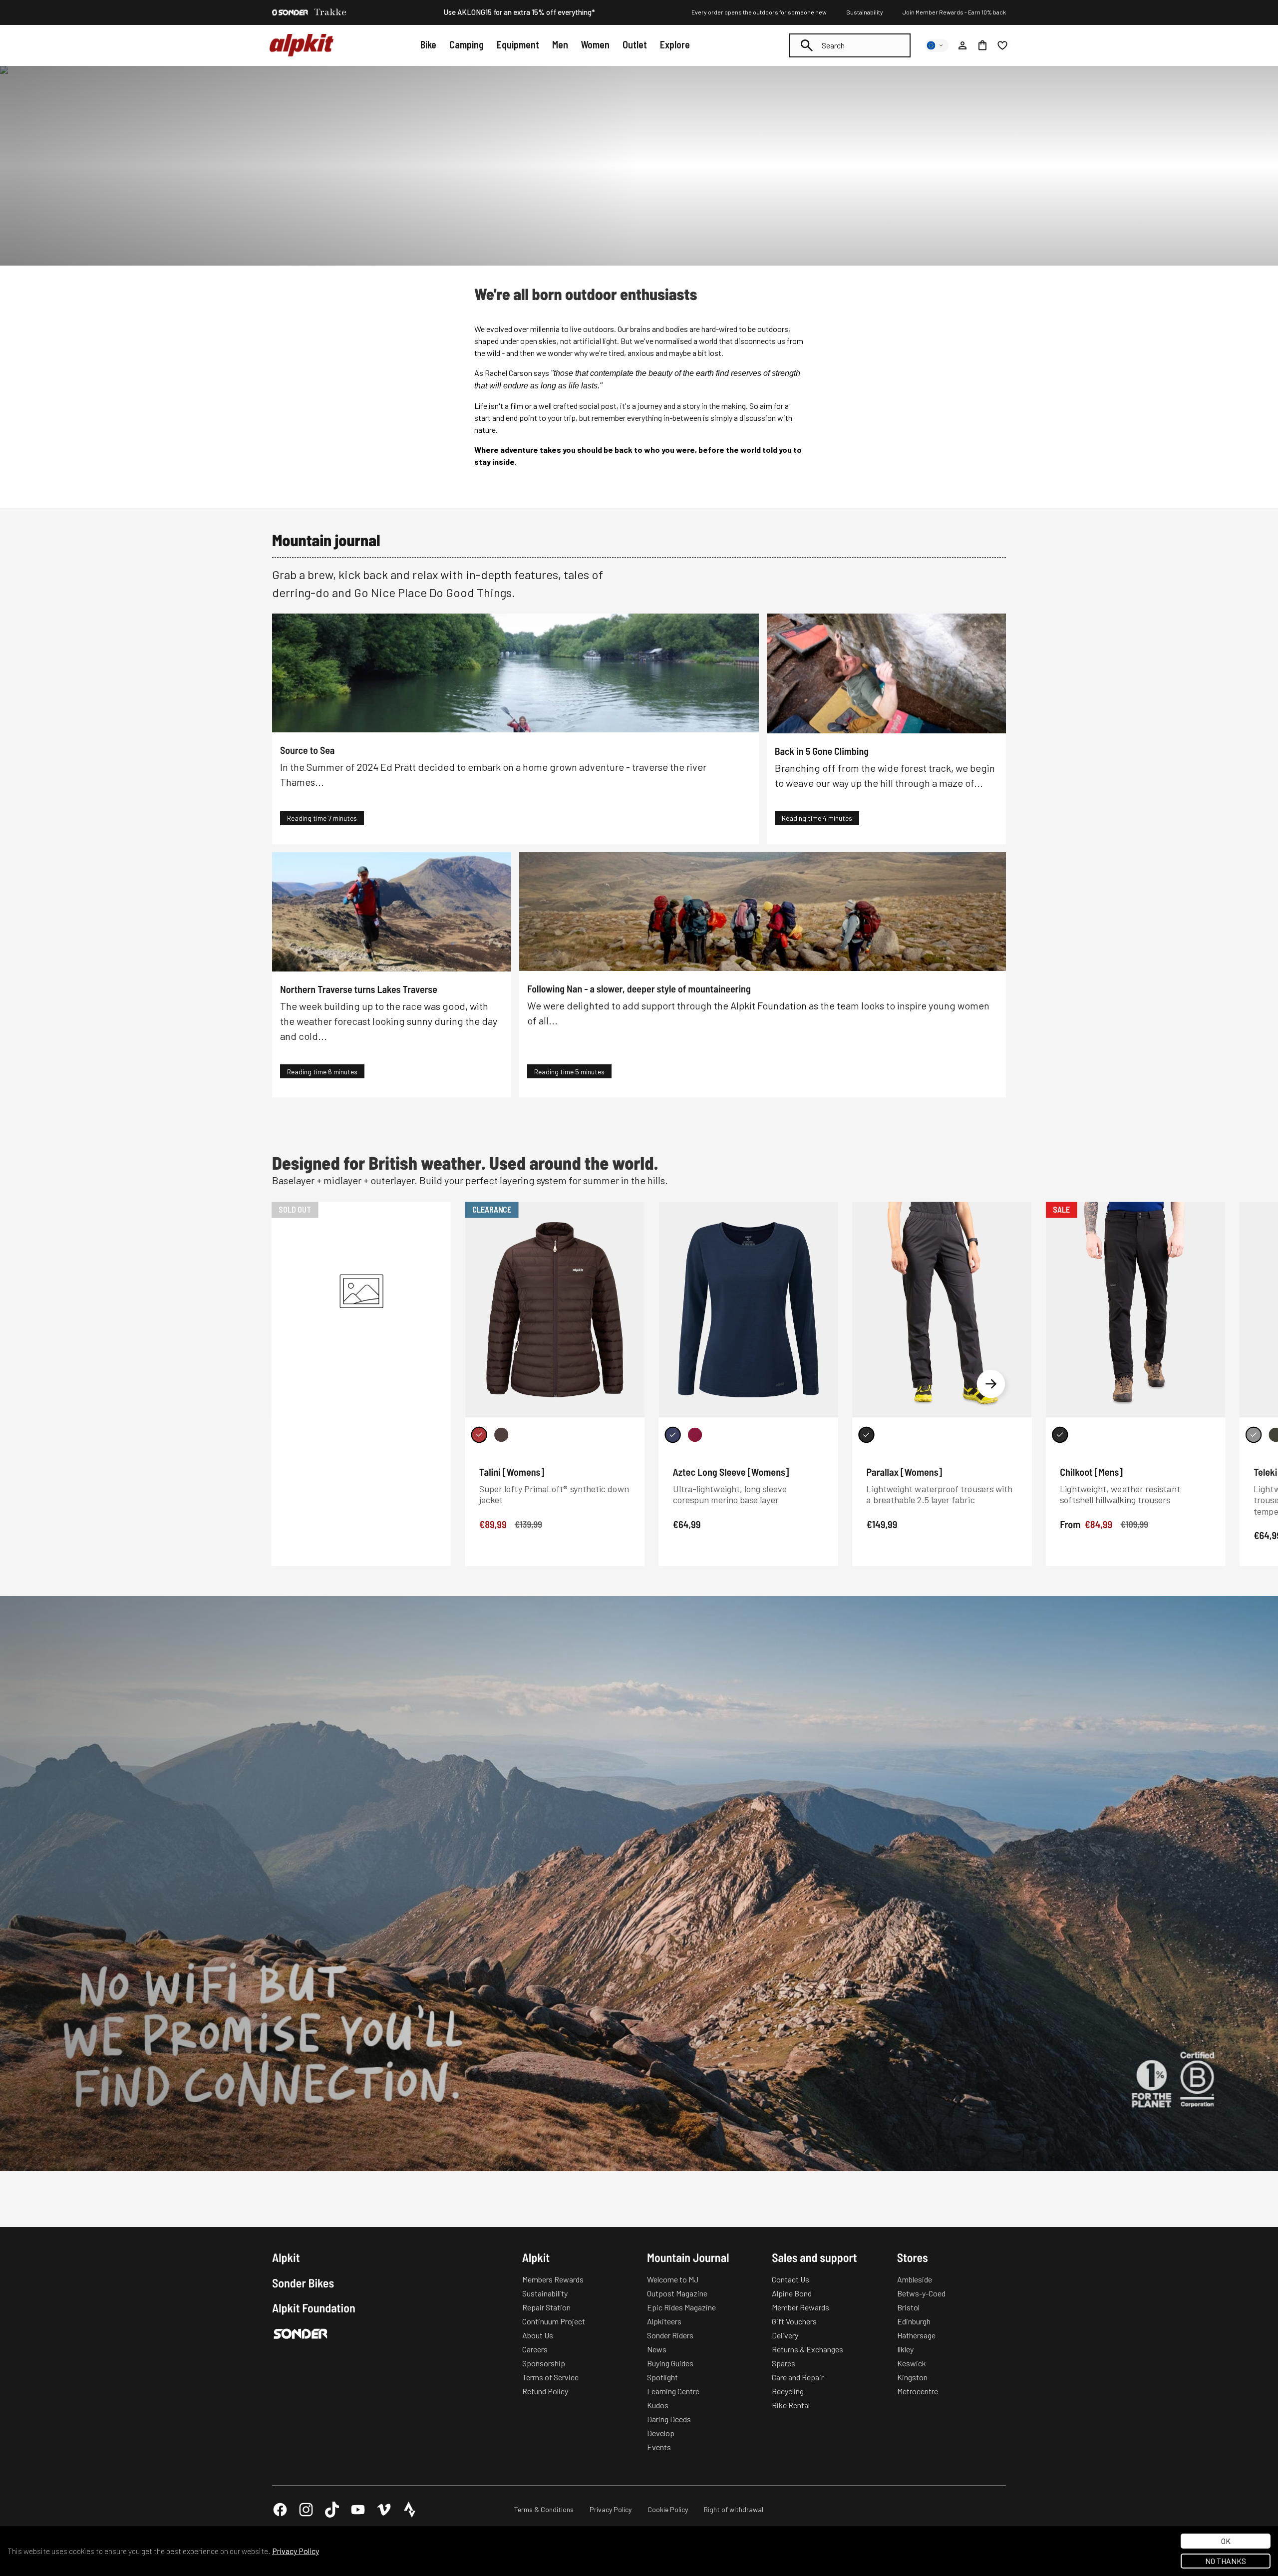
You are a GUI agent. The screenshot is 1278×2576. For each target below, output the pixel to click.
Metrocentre (918, 2391)
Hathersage (916, 2335)
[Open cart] (982, 45)
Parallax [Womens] (904, 1472)
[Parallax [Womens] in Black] (866, 1435)
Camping (467, 44)
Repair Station (546, 2307)
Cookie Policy (668, 2509)
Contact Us (791, 2279)
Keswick (912, 2363)
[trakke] (330, 12)
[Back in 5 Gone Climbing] (886, 673)
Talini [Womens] (512, 1472)
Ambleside (915, 2279)
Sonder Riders (670, 2335)
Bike (428, 44)
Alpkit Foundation (314, 2308)
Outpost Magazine (677, 2293)
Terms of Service (550, 2377)
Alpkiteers (664, 2321)
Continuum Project (554, 2321)
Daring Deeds (669, 2419)
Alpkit (286, 2257)
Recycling (788, 2391)
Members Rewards (553, 2279)
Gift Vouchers (794, 2321)
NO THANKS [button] (1226, 2561)
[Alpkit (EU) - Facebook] (280, 2510)
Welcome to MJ (673, 2279)
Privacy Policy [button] (296, 2551)
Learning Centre (673, 2391)
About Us (538, 2335)
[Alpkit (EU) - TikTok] (332, 2510)
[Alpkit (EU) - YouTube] (358, 2510)
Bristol (908, 2307)
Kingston (912, 2377)
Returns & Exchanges (807, 2349)
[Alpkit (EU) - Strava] (410, 2510)
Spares (784, 2363)
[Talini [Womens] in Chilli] (479, 1435)
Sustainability (865, 12)
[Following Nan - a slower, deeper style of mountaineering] (763, 912)
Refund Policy (545, 2391)
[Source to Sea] (515, 673)
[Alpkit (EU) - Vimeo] (384, 2510)
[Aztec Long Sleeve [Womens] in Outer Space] (672, 1435)
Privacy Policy (611, 2509)
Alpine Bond (792, 2293)
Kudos (658, 2405)
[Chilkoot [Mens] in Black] (1060, 1435)
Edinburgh (914, 2321)
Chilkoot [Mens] (1091, 1472)
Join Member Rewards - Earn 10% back (954, 12)
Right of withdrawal (734, 2509)
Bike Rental (791, 2405)
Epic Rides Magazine (681, 2307)
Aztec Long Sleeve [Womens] (731, 1472)
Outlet (635, 44)
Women (595, 44)
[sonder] (290, 12)
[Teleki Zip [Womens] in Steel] (1254, 1435)
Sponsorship (544, 2363)
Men (560, 44)
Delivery (785, 2335)
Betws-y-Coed (921, 2293)
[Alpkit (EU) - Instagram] (306, 2510)
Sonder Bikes (303, 2283)
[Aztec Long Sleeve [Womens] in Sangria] (695, 1435)
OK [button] (1226, 2541)
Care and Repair (798, 2377)
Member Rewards (800, 2307)
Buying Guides (670, 2363)
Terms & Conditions (544, 2509)
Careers (535, 2349)
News (657, 2349)
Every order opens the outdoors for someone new (759, 12)
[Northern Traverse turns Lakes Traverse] (392, 912)
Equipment (518, 44)
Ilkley (905, 2349)
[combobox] (850, 45)
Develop (661, 2433)
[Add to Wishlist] (631, 1212)
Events (659, 2447)
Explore (675, 44)
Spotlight (662, 2377)
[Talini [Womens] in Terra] (501, 1435)
